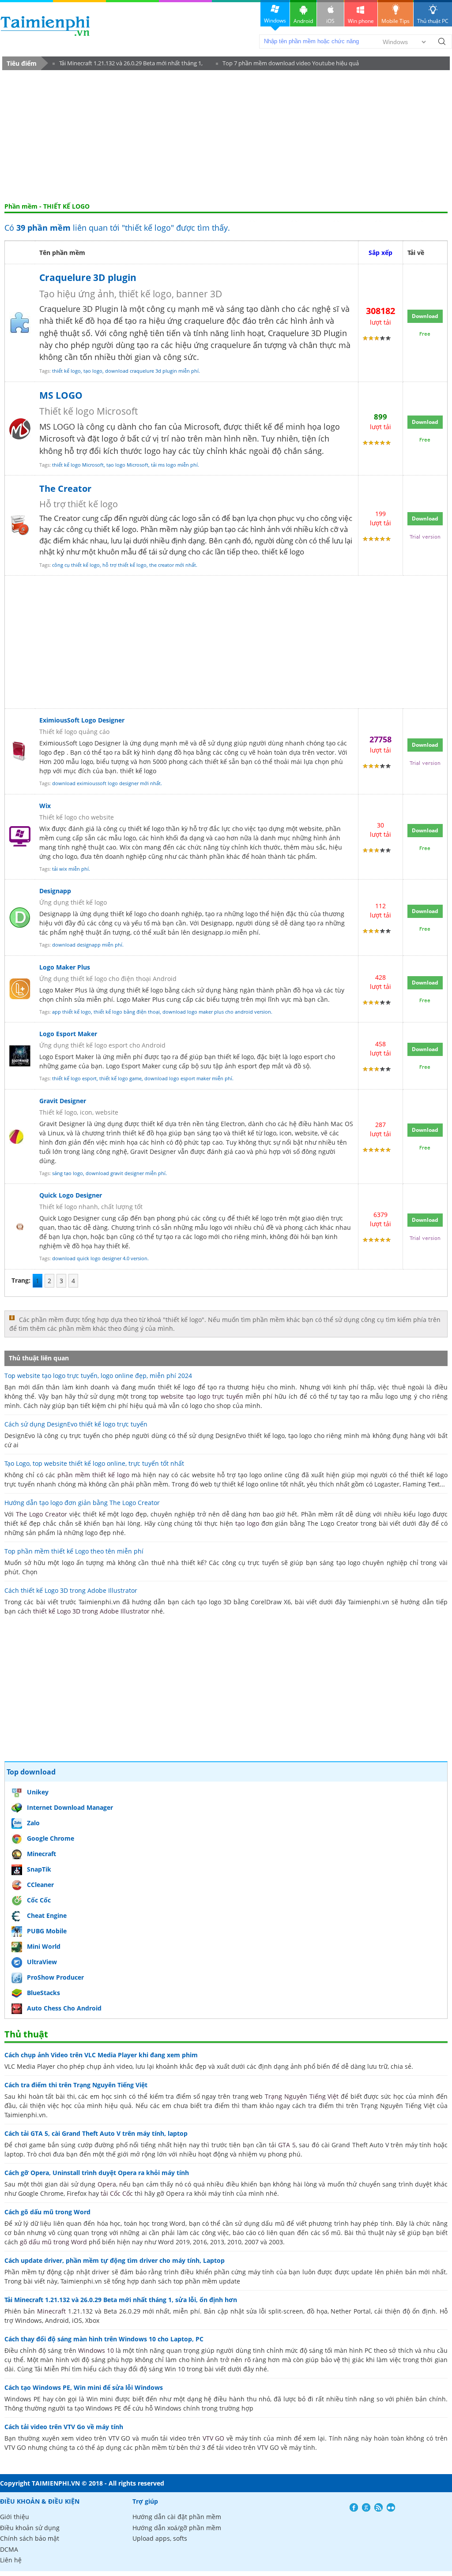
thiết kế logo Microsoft (78, 465)
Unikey (38, 1792)
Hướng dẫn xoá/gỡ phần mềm (177, 2528)
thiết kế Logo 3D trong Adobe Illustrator (91, 1611)
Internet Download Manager (70, 1807)
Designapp (55, 891)
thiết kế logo (66, 371)
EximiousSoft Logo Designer (82, 720)
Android (303, 21)
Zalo (33, 1823)
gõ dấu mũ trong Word (53, 2242)
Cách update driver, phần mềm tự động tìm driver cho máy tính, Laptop (115, 2260)
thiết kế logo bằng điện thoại (127, 1012)
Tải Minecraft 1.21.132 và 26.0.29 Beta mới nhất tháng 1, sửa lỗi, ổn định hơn (128, 65)
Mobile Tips (395, 21)
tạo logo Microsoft (127, 465)
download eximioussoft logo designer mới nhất (106, 783)
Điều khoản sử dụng (30, 2528)
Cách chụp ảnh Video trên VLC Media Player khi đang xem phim (101, 2055)
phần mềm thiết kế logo (93, 1475)
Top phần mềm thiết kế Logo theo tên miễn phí (74, 1551)
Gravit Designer (63, 1101)
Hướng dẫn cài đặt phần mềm (177, 2517)
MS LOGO (61, 395)
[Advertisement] (226, 136)
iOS (330, 21)
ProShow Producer (55, 1977)
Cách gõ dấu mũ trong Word (47, 2212)
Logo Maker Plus (65, 967)
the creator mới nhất (173, 565)
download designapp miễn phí (87, 945)
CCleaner (40, 1885)
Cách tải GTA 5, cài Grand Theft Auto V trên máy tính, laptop (96, 2133)
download (45, 26)
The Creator (65, 489)
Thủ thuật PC (433, 21)
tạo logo (93, 371)
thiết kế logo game (121, 1078)
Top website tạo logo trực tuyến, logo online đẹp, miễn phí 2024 (98, 1376)
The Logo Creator (41, 1514)
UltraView (42, 1962)
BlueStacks (43, 1993)
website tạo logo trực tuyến (202, 1396)
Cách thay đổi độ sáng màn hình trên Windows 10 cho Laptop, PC (104, 2339)
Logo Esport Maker (68, 1034)
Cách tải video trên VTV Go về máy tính (64, 2427)
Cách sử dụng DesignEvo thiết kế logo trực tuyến (76, 1424)
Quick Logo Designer (71, 1195)
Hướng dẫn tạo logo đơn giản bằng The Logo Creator (82, 1503)
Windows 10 (96, 2350)
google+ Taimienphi (366, 2507)
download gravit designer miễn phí (126, 1173)
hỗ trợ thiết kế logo (124, 565)
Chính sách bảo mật (30, 2538)
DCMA (9, 2549)
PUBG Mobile (47, 1931)
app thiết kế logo (72, 1012)
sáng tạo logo (68, 1173)
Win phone (361, 21)
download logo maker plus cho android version (217, 1012)
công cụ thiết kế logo (76, 565)
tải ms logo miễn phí (174, 465)
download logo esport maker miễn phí (188, 1078)
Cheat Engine (47, 1915)
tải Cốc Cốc (117, 2193)
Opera (107, 2184)
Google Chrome (51, 1838)
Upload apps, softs (160, 2538)
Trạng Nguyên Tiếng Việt (302, 2096)
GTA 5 (287, 2145)
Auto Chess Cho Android (64, 2008)
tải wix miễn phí (70, 869)
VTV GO (214, 2438)
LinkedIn (391, 2507)
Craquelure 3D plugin (88, 277)
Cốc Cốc (39, 1900)
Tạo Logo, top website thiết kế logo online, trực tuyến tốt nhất (94, 1463)
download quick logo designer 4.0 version (100, 1258)
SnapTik (39, 1869)
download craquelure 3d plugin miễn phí (152, 371)
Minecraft (41, 1854)
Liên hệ (11, 2560)
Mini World (44, 1946)
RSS (379, 2507)
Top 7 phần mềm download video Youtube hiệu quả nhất (287, 65)
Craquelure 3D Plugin (307, 333)
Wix (45, 806)
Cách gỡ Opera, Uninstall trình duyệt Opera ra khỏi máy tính (97, 2173)
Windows (275, 21)
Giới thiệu (15, 2517)
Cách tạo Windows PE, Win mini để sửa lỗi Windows (84, 2387)
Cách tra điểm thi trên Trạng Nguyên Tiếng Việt (76, 2085)
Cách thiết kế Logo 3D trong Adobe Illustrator (71, 1590)
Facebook (354, 2507)
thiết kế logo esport (74, 1078)
